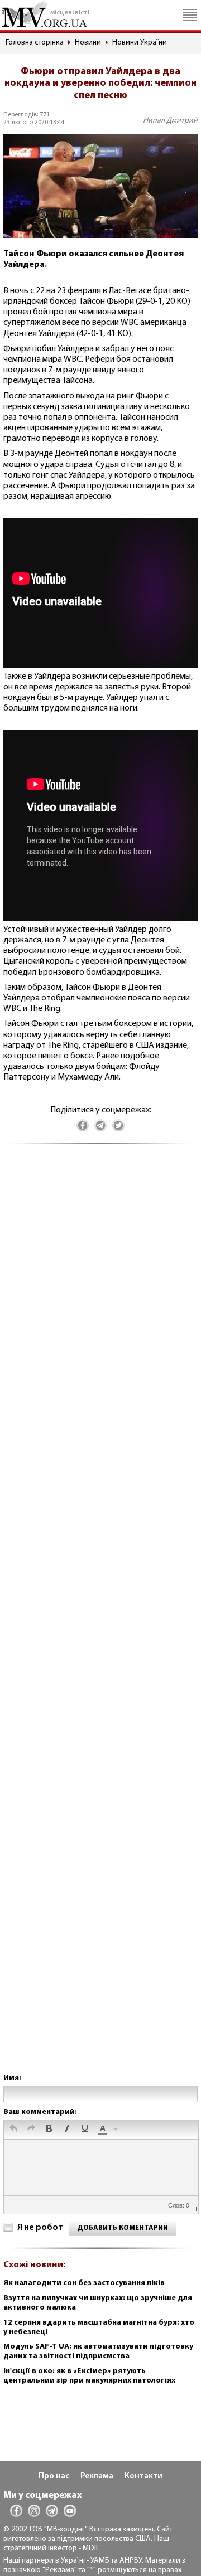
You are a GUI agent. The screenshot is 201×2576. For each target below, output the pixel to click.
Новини (88, 43)
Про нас (54, 2477)
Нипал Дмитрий (170, 121)
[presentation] (13, 2130)
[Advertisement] (100, 1620)
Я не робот (40, 2228)
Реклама (97, 2477)
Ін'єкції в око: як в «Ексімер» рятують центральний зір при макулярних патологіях (89, 2376)
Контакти (143, 2477)
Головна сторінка (35, 43)
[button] (13, 2130)
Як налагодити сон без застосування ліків (84, 2283)
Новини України (140, 43)
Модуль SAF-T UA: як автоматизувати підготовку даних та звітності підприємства (98, 2351)
